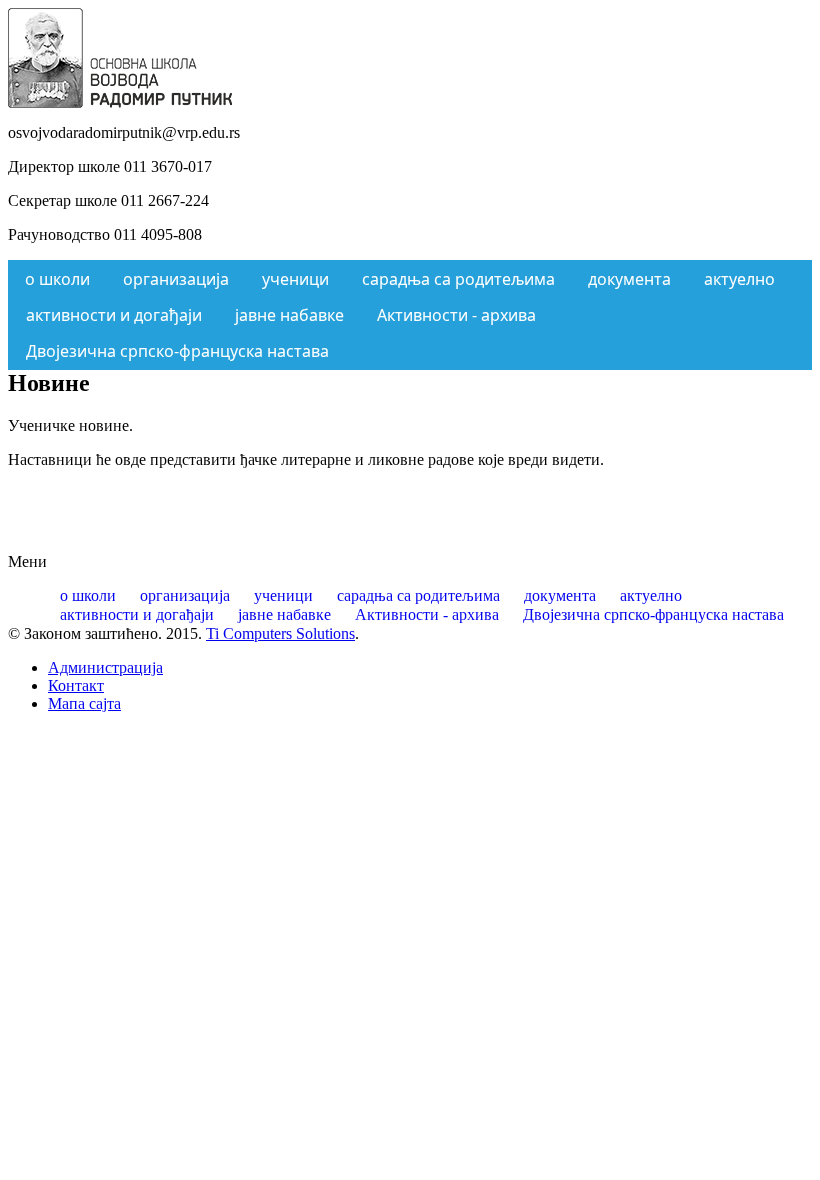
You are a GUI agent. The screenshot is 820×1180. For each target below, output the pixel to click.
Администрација (105, 667)
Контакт (76, 685)
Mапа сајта (84, 703)
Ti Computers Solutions (280, 633)
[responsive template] (120, 102)
